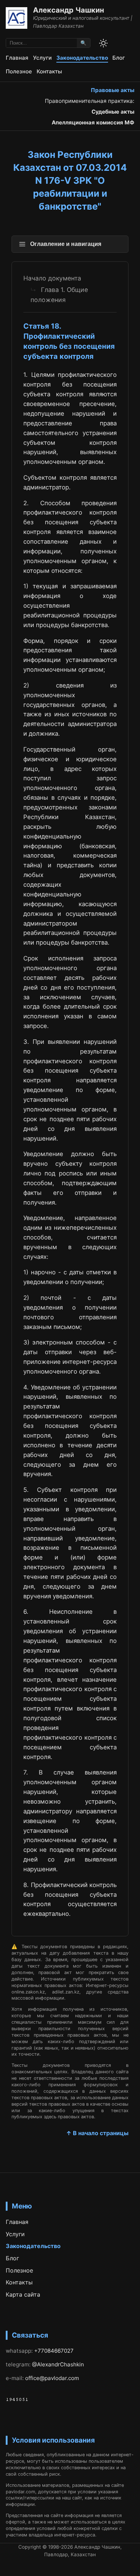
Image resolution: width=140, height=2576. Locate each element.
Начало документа (52, 278)
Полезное (19, 71)
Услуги (42, 58)
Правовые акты (113, 90)
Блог (119, 58)
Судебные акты (113, 112)
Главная (17, 58)
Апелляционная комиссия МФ (93, 122)
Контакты (49, 71)
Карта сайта (23, 2294)
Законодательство (82, 58)
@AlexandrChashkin (58, 2364)
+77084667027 (54, 2351)
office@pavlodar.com (52, 2378)
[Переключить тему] (103, 43)
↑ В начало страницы (97, 2133)
